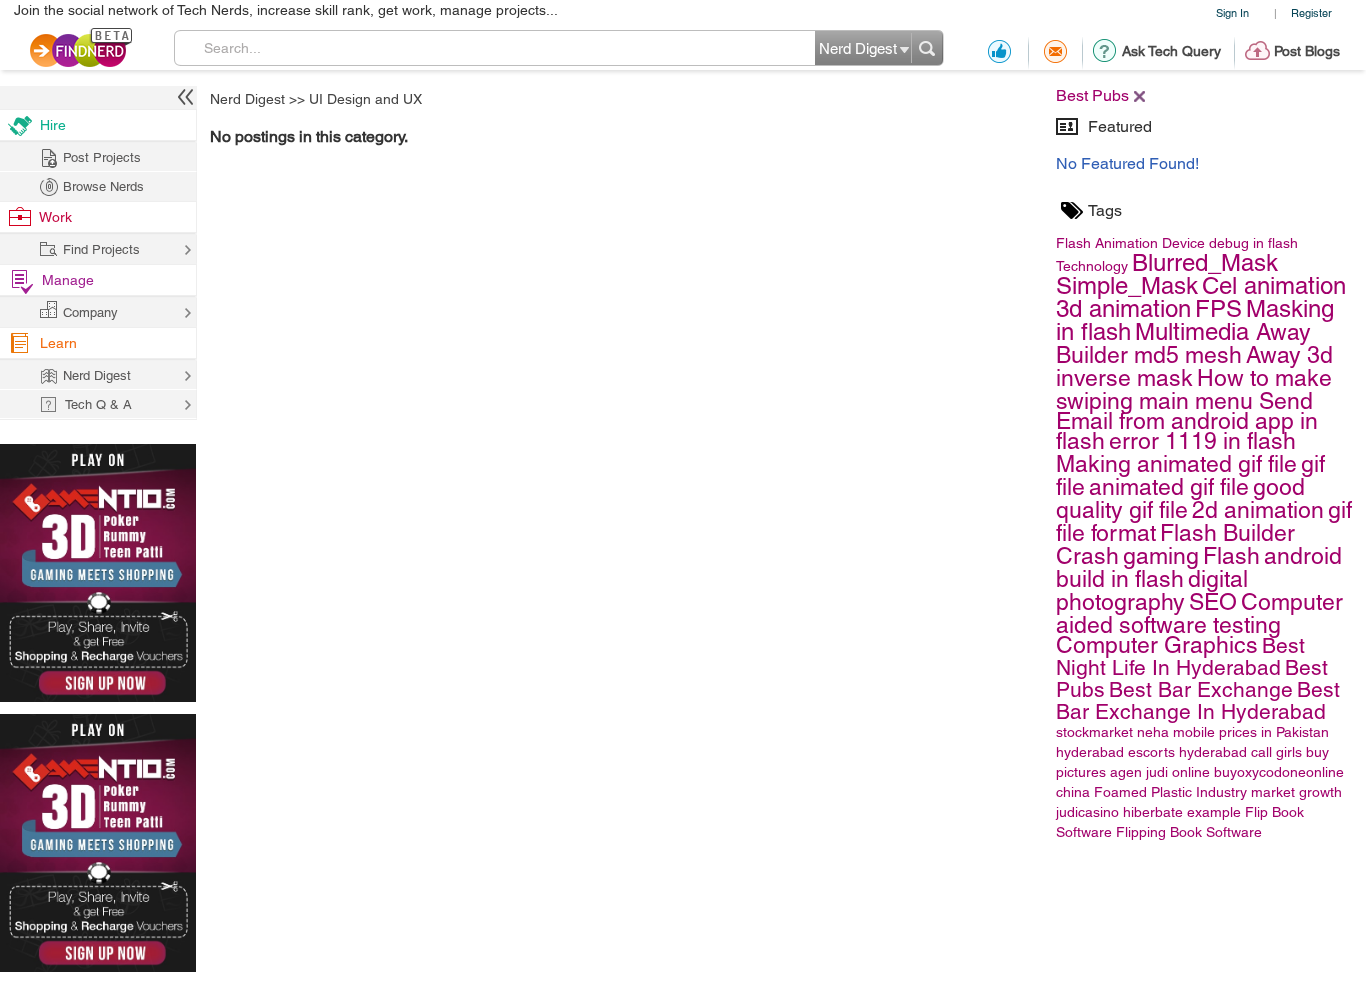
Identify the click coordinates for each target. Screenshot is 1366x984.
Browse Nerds (103, 186)
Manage (68, 280)
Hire (53, 125)
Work (55, 217)
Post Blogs (1307, 51)
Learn (58, 343)
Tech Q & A (98, 404)
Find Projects (101, 249)
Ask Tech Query (1171, 51)
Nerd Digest (247, 99)
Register (1311, 12)
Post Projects (102, 157)
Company (90, 312)
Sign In (1232, 12)
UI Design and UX (365, 99)
